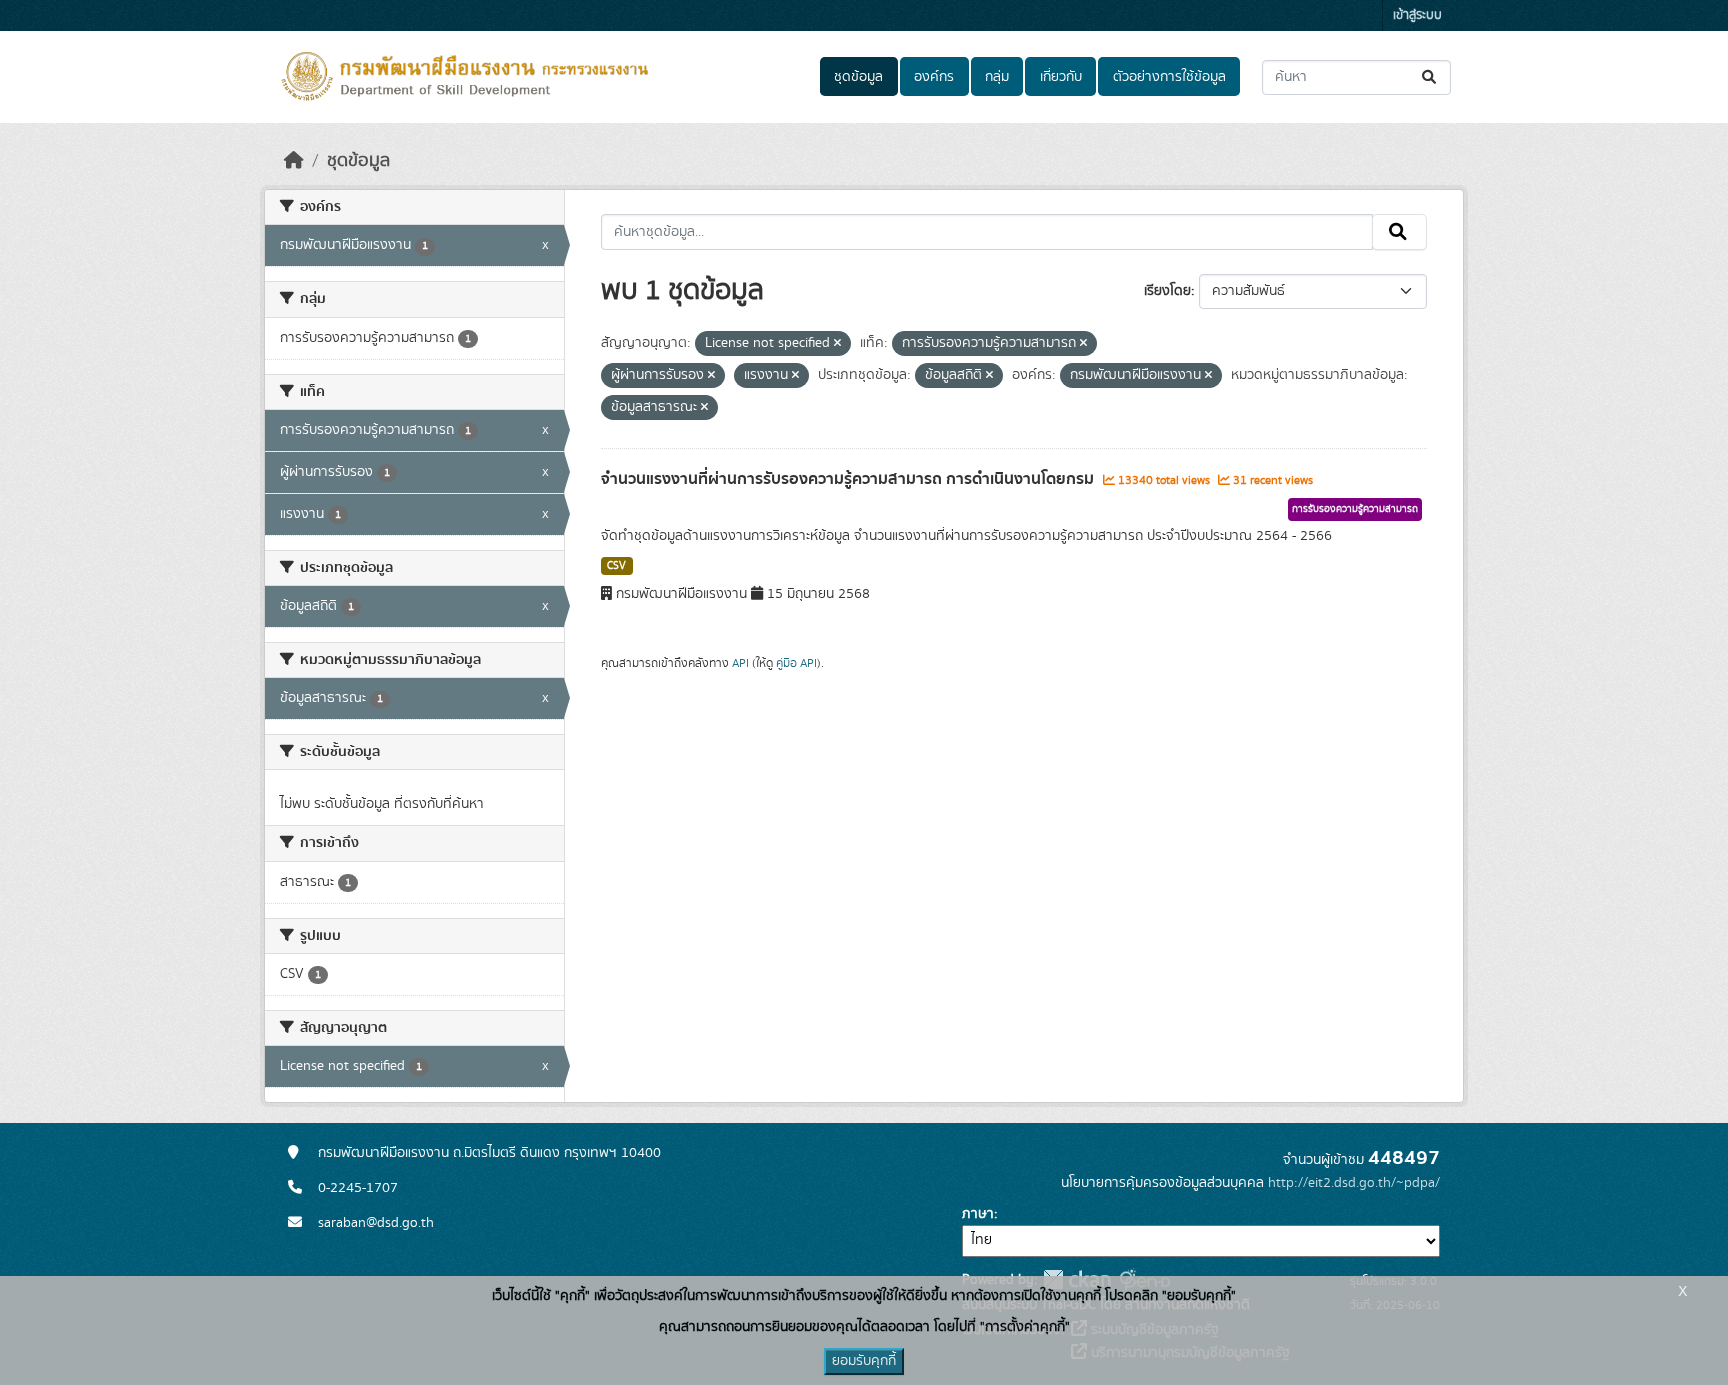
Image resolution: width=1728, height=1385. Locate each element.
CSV (616, 566)
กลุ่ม (997, 77)
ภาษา (978, 1214)
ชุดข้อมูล (858, 77)
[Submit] (1430, 77)
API (740, 663)
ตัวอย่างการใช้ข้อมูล (1169, 77)
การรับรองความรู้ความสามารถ (1355, 509)
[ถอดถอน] (837, 344)
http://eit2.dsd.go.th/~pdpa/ (1354, 1183)
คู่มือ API (796, 663)
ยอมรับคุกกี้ (864, 1361)
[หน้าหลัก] (294, 161)
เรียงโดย (1167, 291)
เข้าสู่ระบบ (1417, 15)
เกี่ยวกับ (1061, 77)
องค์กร (934, 77)
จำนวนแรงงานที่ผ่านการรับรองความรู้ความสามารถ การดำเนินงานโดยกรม (849, 479)
